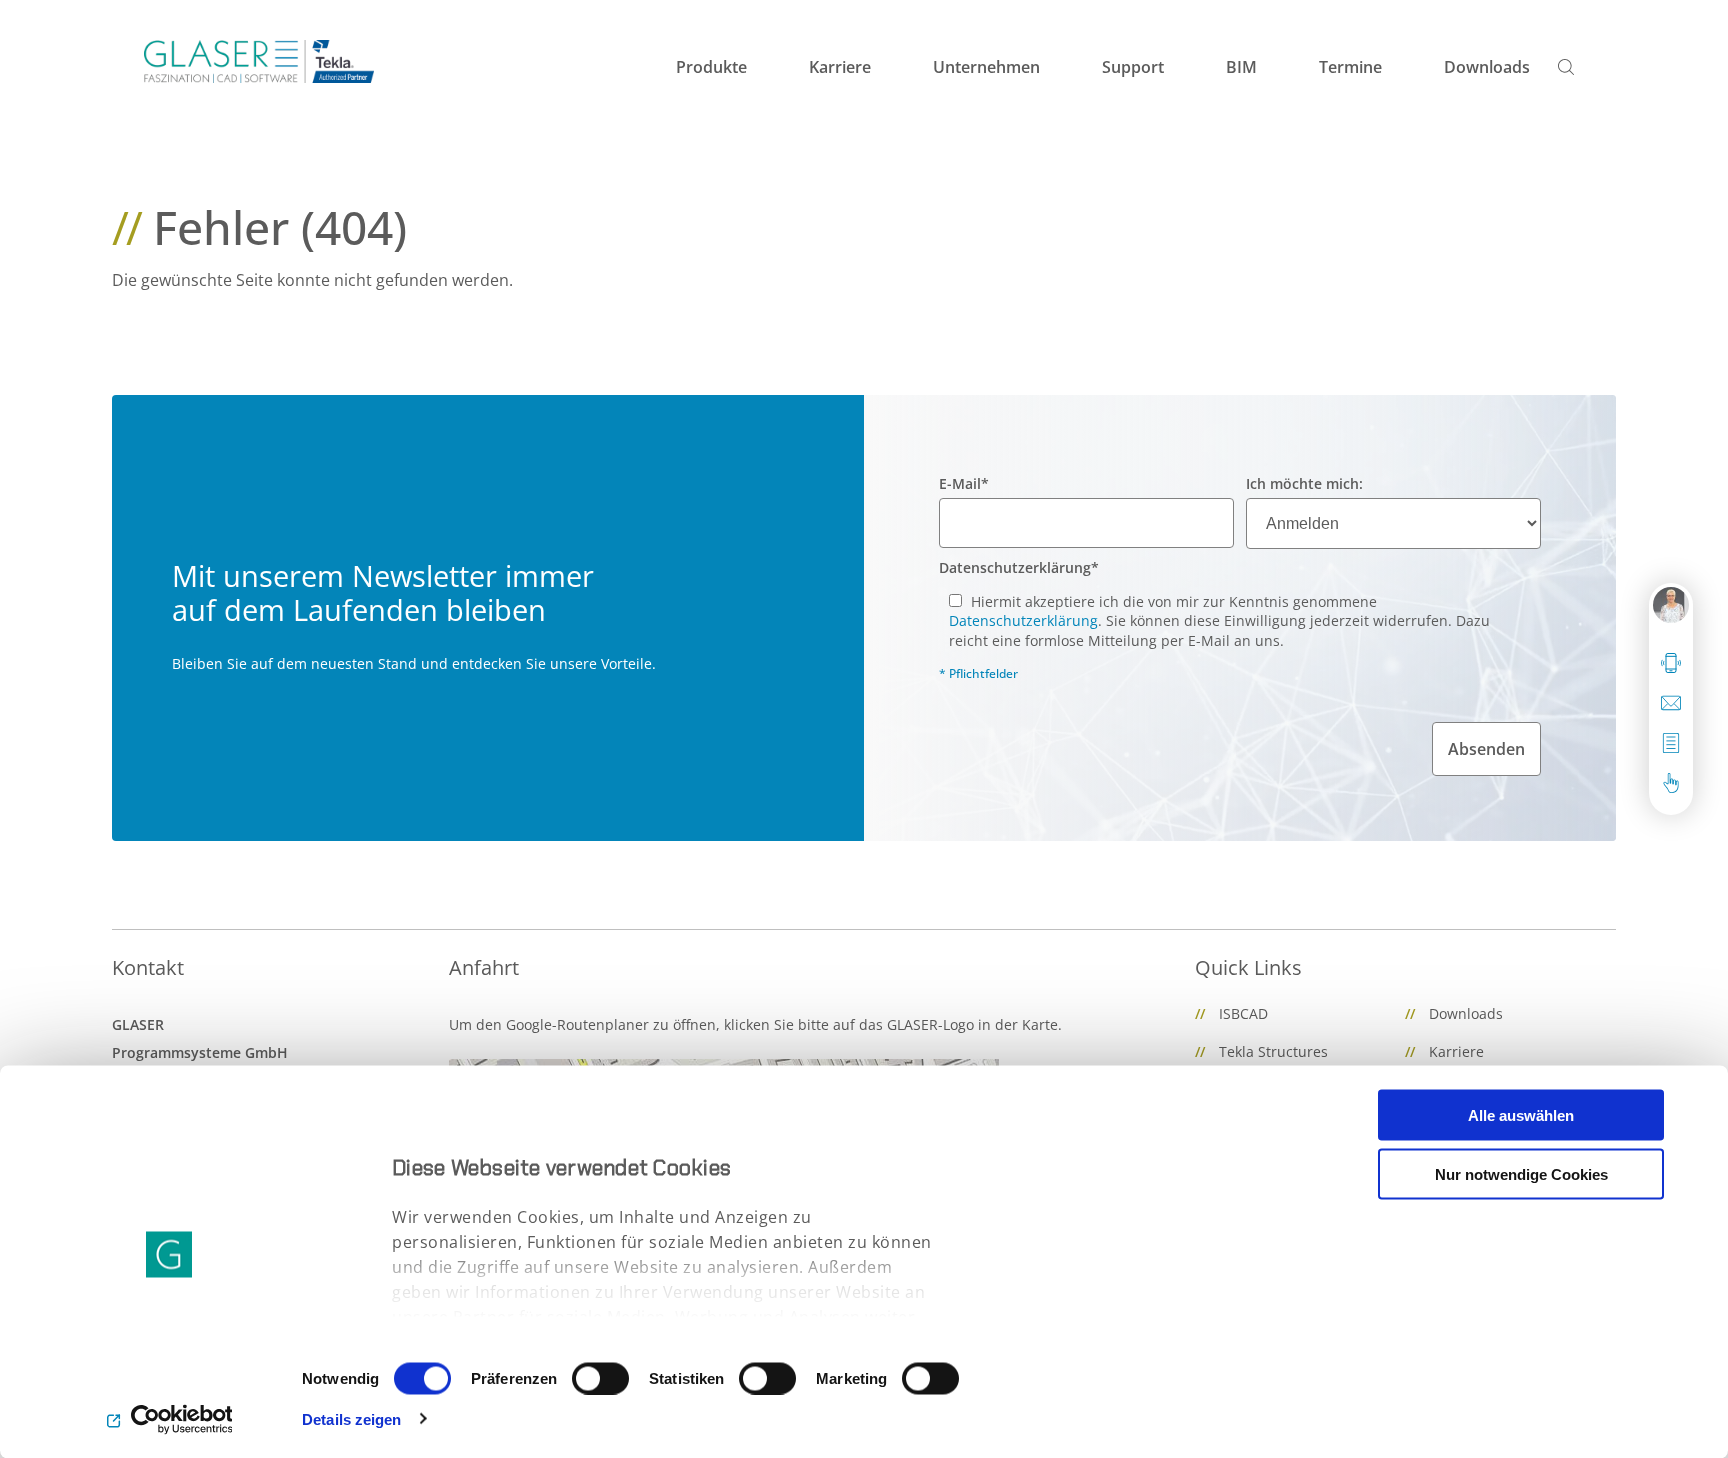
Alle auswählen (1521, 1115)
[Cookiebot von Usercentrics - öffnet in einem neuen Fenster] (169, 1419)
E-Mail (964, 483)
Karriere (1456, 1051)
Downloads (1466, 1013)
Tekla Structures (1273, 1051)
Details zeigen (351, 1418)
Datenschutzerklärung (1019, 567)
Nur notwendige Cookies (1521, 1173)
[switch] (600, 1378)
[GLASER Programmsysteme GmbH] (259, 61)
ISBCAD (1243, 1013)
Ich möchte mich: (1304, 483)
